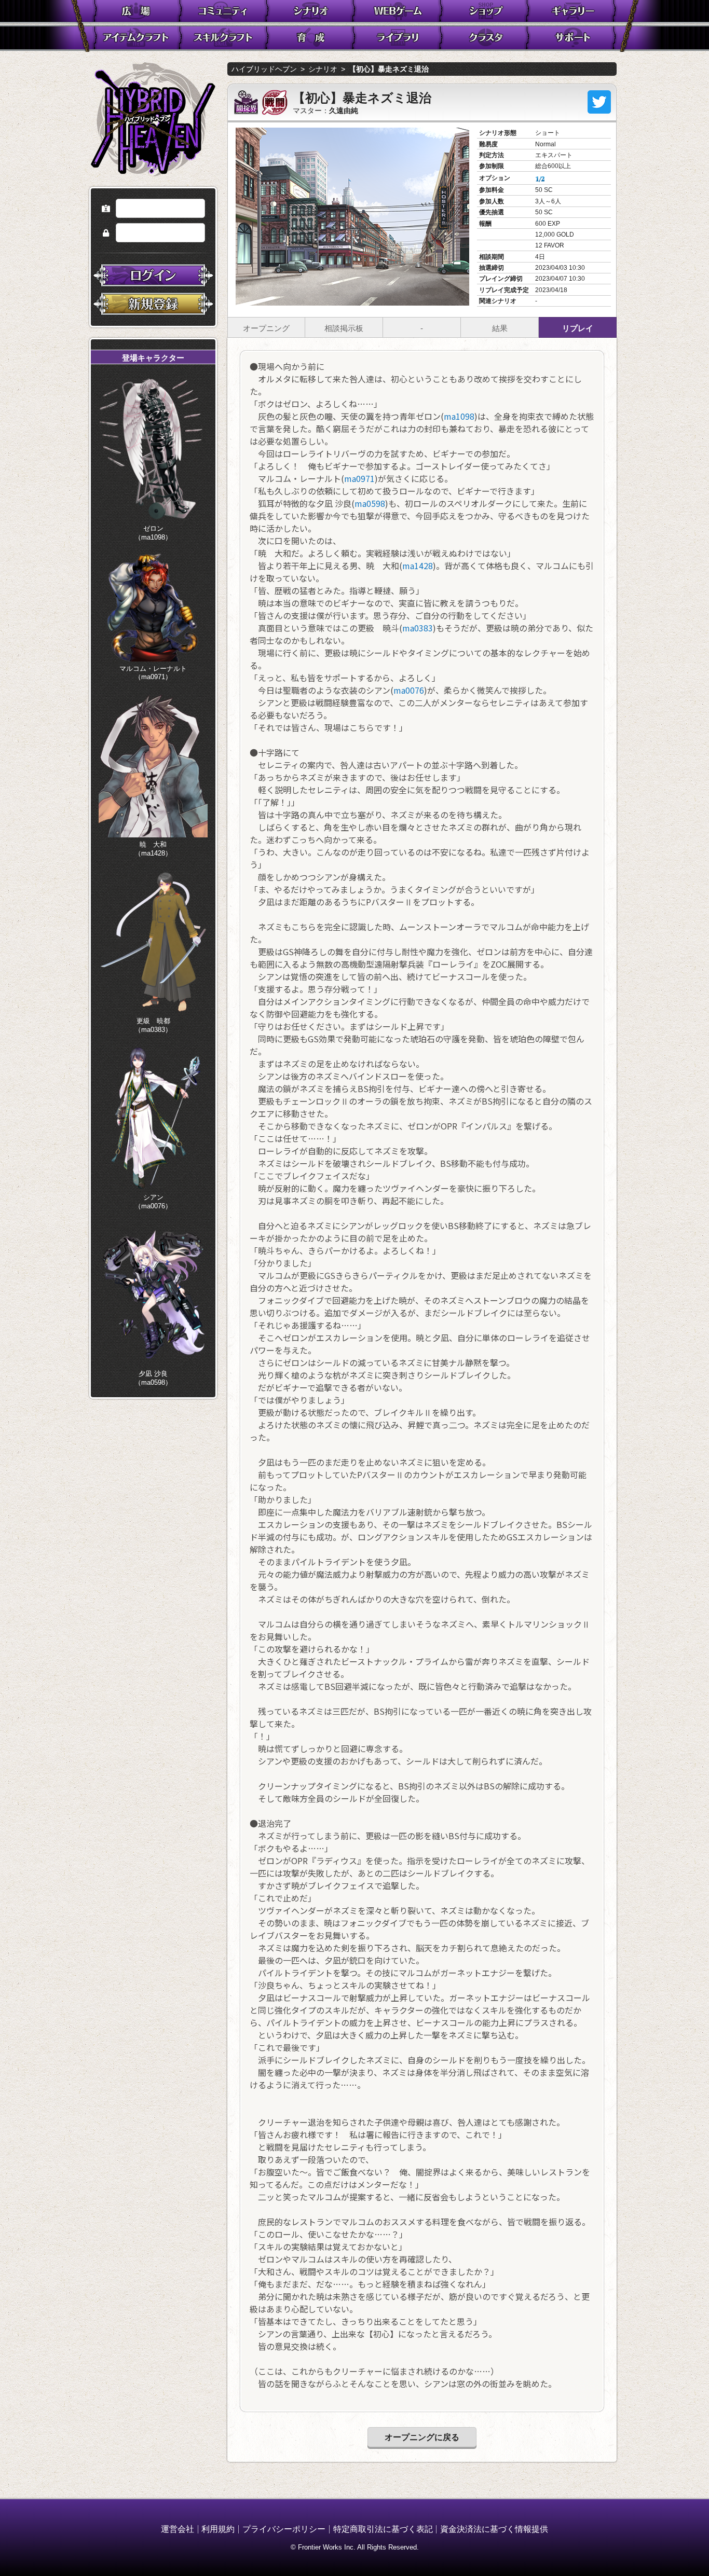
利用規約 (218, 2529)
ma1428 (418, 566)
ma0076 (409, 690)
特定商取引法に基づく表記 (383, 2529)
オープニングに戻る (422, 2437)
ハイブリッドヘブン (264, 69)
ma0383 (418, 628)
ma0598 (370, 503)
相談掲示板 (344, 328)
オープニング (266, 328)
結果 (500, 328)
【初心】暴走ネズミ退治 (389, 69)
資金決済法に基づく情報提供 (494, 2529)
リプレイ (578, 328)
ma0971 (359, 478)
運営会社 (178, 2529)
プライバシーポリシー (284, 2529)
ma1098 (459, 416)
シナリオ (323, 69)
